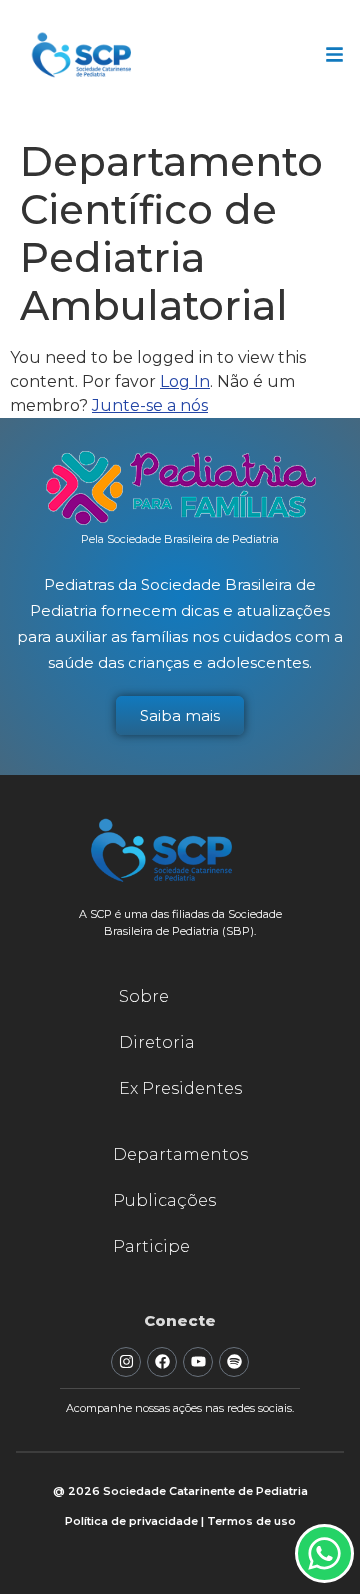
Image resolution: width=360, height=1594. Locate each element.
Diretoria (157, 1042)
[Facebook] (162, 1362)
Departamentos (180, 1154)
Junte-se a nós (150, 405)
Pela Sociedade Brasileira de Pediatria (180, 539)
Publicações (164, 1200)
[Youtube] (198, 1362)
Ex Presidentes (180, 1088)
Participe (151, 1246)
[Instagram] (126, 1362)
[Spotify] (234, 1362)
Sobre (144, 996)
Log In (185, 381)
